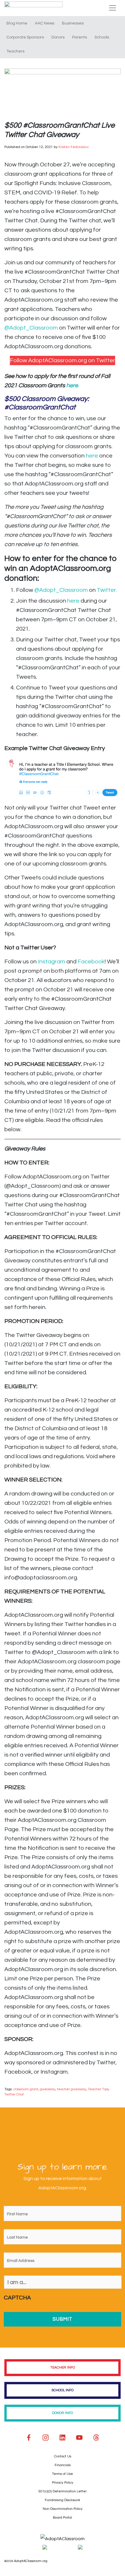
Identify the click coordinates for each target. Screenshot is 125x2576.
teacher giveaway (72, 2089)
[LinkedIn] (63, 2438)
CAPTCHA (17, 2298)
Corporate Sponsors (25, 37)
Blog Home (17, 23)
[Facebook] (29, 2438)
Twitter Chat (14, 2094)
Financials (63, 2465)
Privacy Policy (63, 2483)
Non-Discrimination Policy (63, 2509)
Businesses (73, 23)
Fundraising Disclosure (63, 2500)
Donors (58, 37)
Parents (80, 37)
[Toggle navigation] (112, 8)
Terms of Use (63, 2474)
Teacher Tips (98, 2089)
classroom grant (26, 2089)
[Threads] (96, 2438)
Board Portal (63, 2518)
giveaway (48, 2089)
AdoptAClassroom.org (31, 2561)
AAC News (45, 23)
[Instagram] (46, 2438)
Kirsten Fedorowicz (74, 147)
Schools (102, 37)
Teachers (15, 51)
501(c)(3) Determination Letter (63, 2491)
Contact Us (63, 2456)
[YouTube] (79, 2438)
